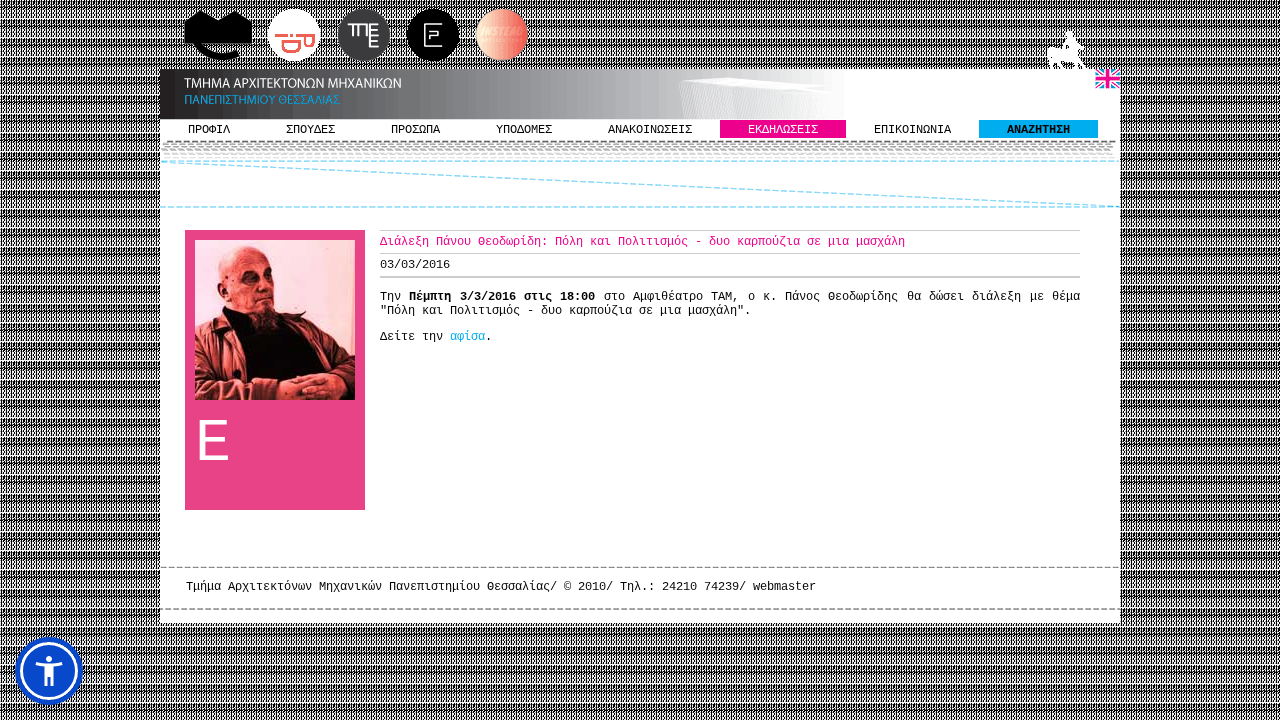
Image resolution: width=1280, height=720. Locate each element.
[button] (49, 671)
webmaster (784, 587)
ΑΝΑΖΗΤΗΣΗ (1038, 130)
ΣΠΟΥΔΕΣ (310, 130)
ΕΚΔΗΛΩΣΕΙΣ (783, 130)
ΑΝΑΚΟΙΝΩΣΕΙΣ (650, 130)
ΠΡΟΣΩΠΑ (415, 130)
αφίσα (467, 337)
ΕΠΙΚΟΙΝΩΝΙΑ (912, 130)
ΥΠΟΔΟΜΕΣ (524, 130)
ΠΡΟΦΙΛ (209, 130)
